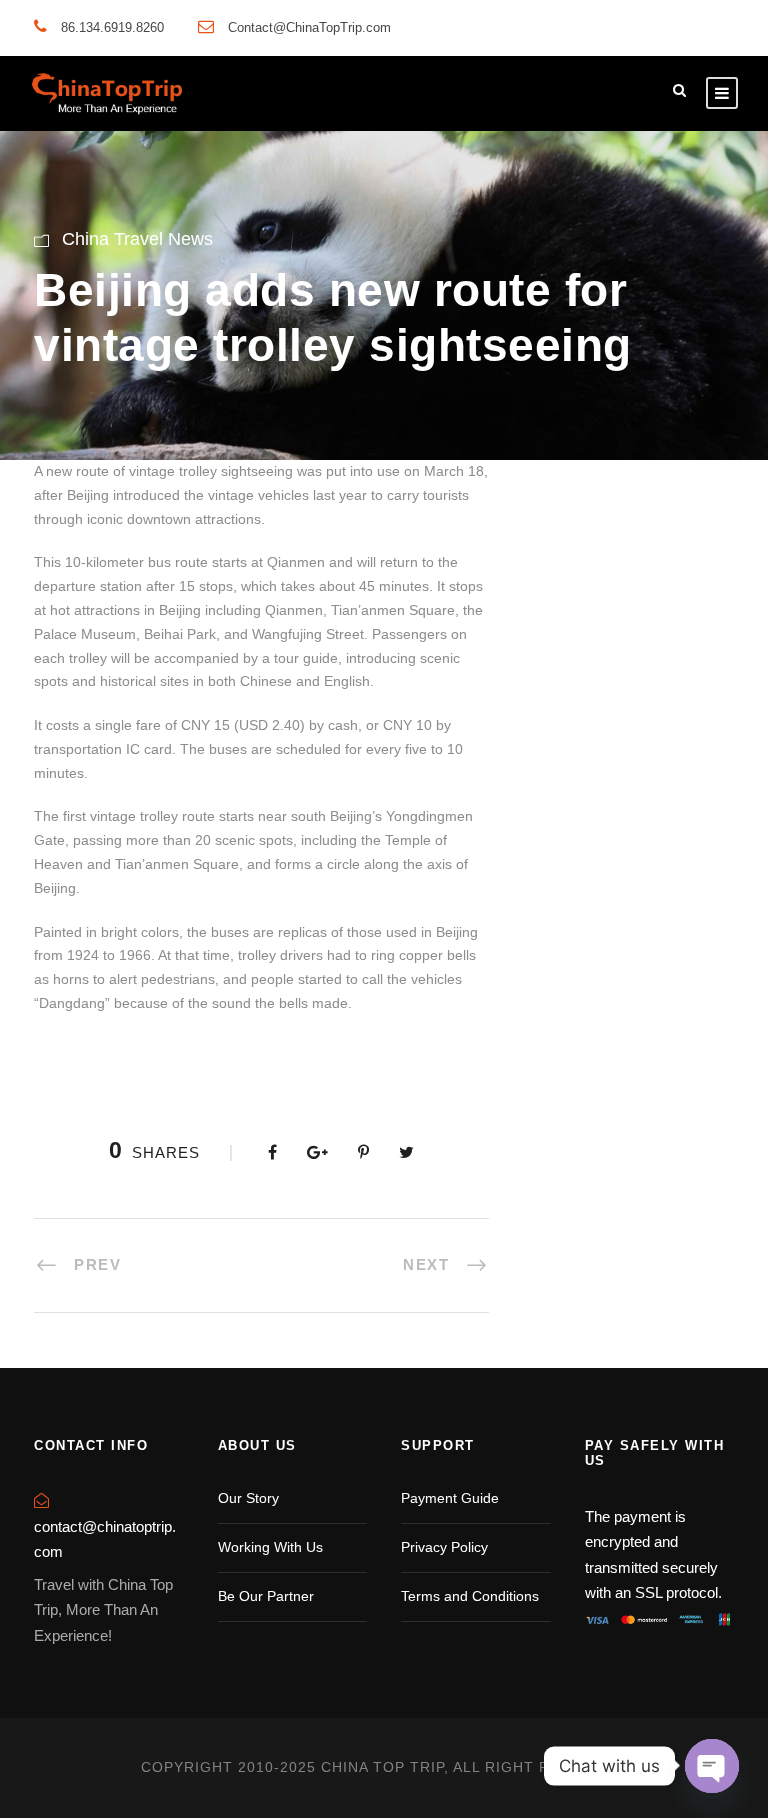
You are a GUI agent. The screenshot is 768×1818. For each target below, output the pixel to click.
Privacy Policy (444, 1547)
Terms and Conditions (470, 1596)
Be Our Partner (266, 1596)
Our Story (248, 1498)
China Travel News (137, 239)
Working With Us (270, 1547)
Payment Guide (450, 1498)
